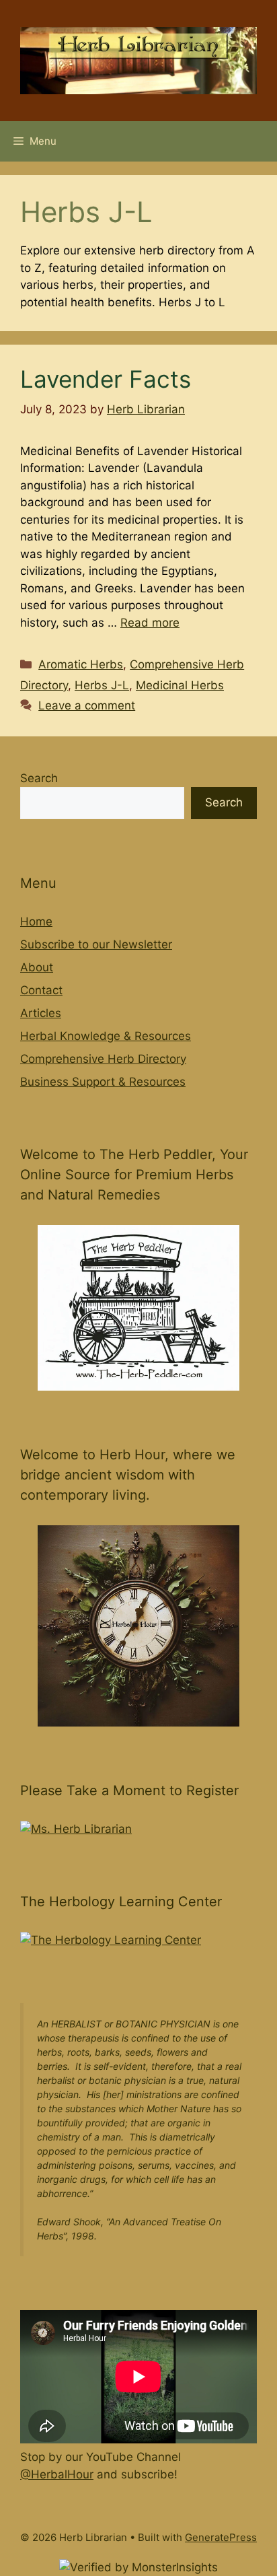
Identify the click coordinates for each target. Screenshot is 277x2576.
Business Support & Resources (103, 1082)
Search (39, 778)
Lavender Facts (106, 379)
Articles (41, 1013)
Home (36, 921)
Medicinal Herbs (180, 685)
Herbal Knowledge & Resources (106, 1036)
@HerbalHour (57, 2474)
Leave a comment (87, 705)
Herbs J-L (102, 685)
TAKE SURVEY (78, 56)
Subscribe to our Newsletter (96, 944)
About (37, 967)
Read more (150, 623)
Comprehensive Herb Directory (103, 1059)
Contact (41, 990)
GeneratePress (221, 2537)
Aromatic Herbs (81, 664)
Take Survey (208, 36)
